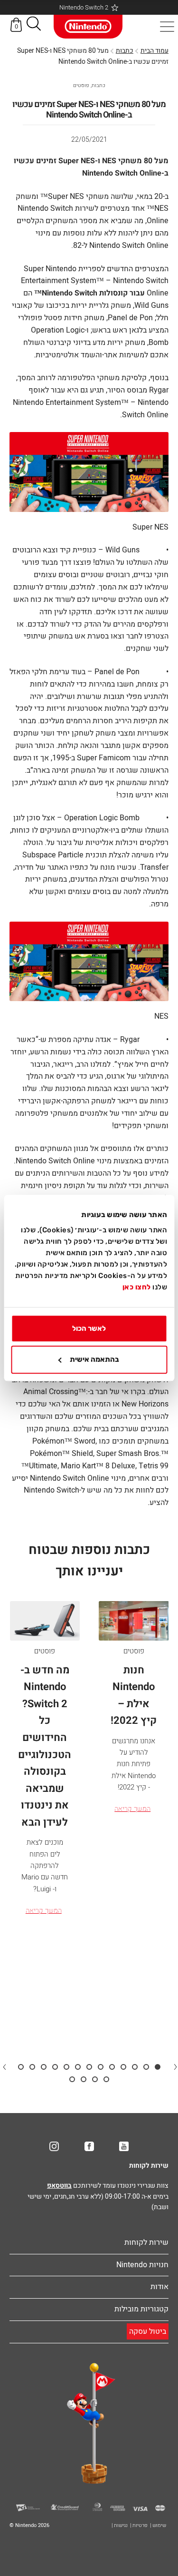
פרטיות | (139, 2525)
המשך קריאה (132, 1809)
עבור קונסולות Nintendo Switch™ (89, 293)
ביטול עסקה (148, 2331)
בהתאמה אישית (94, 1360)
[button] (34, 25)
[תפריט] (167, 27)
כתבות (125, 51)
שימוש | (158, 2525)
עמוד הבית (155, 51)
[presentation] (175, 2066)
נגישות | (120, 2525)
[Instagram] (54, 2146)
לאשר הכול (89, 1328)
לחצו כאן (137, 1287)
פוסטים (81, 85)
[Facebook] (89, 2146)
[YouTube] (124, 2146)
